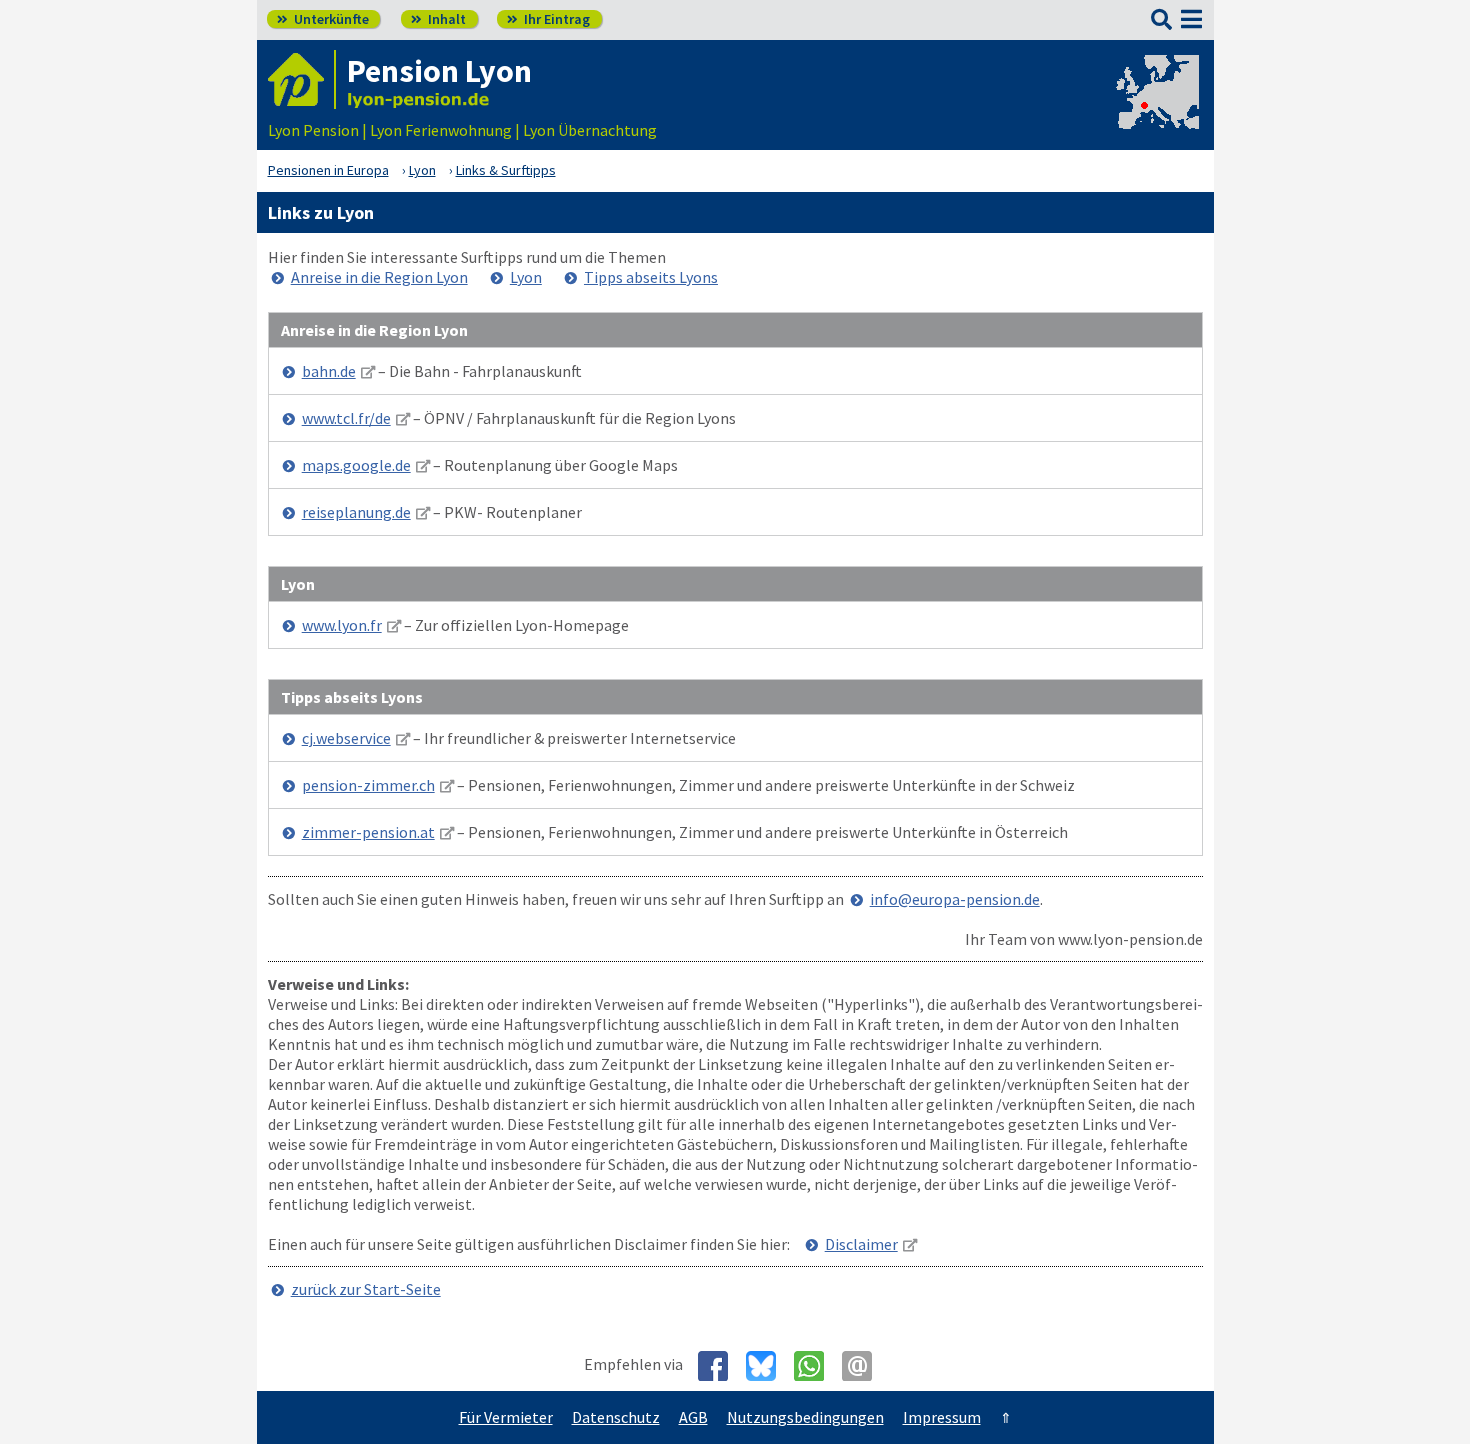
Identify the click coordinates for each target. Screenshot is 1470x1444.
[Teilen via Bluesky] (768, 1366)
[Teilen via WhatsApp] (816, 1366)
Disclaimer (861, 1244)
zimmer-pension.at (368, 832)
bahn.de (329, 371)
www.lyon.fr (342, 625)
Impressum (942, 1417)
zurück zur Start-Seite (366, 1289)
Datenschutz (616, 1417)
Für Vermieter (506, 1417)
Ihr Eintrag (548, 19)
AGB (693, 1417)
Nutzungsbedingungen (805, 1417)
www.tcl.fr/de (346, 418)
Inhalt (438, 19)
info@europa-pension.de (955, 899)
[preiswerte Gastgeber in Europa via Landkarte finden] (1156, 110)
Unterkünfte (323, 19)
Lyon (526, 277)
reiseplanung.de (356, 512)
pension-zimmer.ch (368, 785)
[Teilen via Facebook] (720, 1366)
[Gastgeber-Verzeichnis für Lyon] (302, 79)
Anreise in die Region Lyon (379, 277)
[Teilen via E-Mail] (864, 1366)
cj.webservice (346, 738)
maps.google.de (356, 465)
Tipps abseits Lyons (651, 277)
